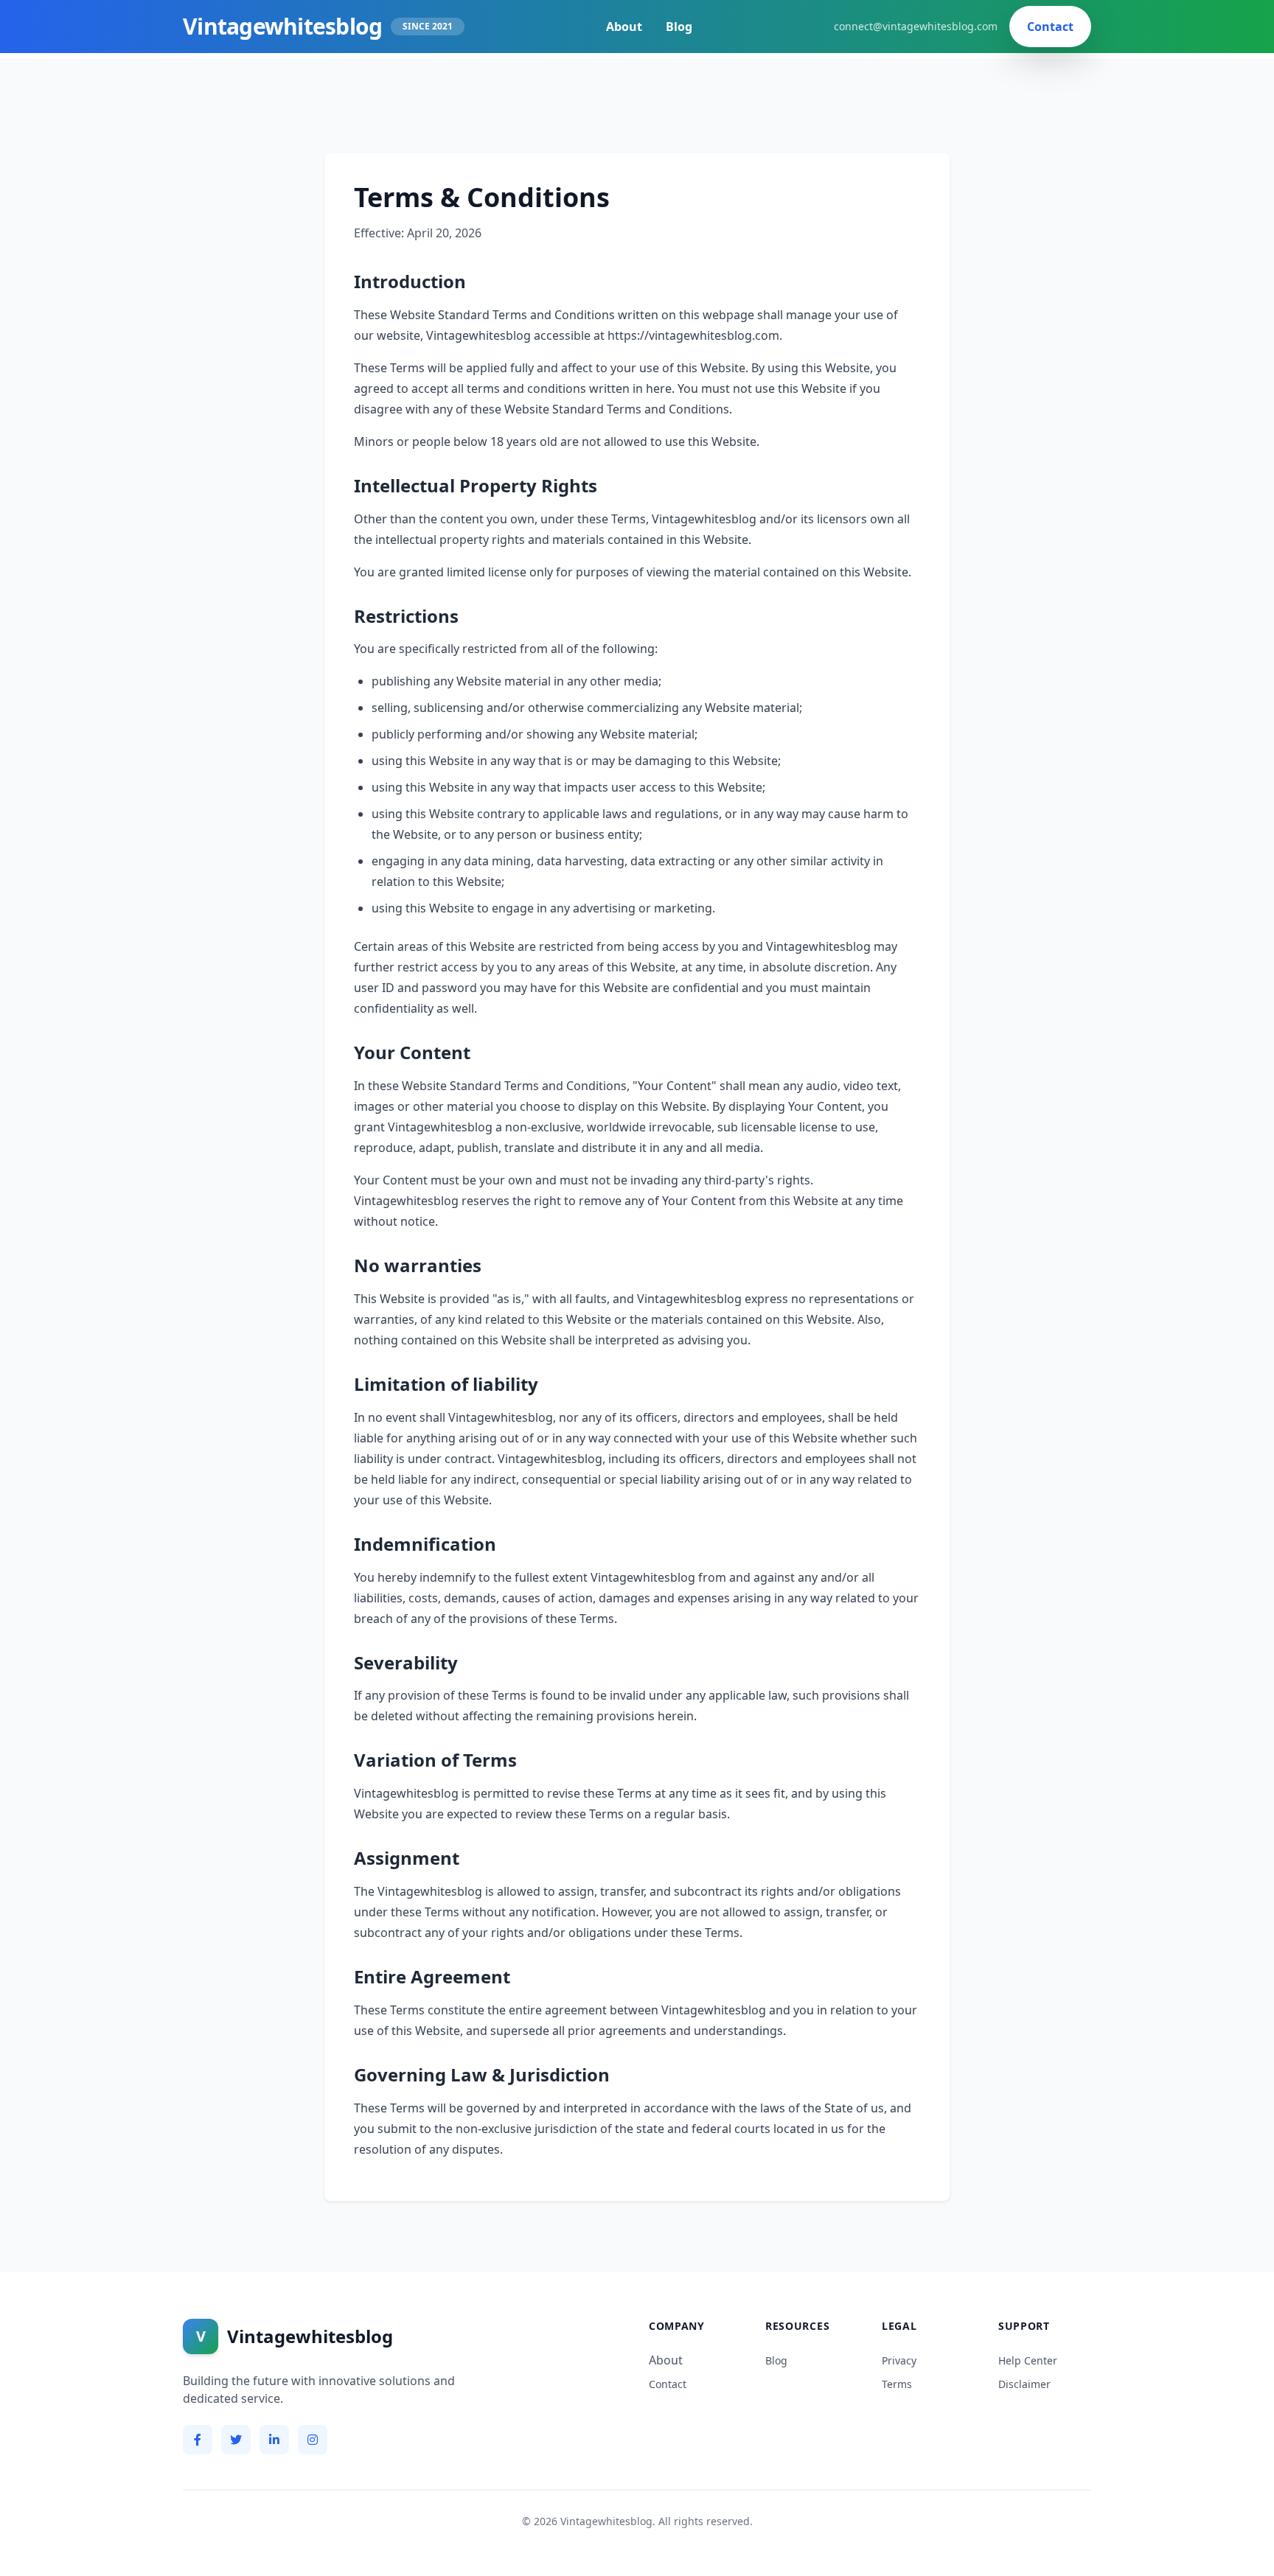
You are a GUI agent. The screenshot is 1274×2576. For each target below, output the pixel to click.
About (624, 27)
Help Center (1028, 2360)
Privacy (899, 2360)
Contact (1050, 27)
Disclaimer (1024, 2384)
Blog (679, 27)
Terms (897, 2384)
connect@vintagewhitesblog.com (916, 26)
